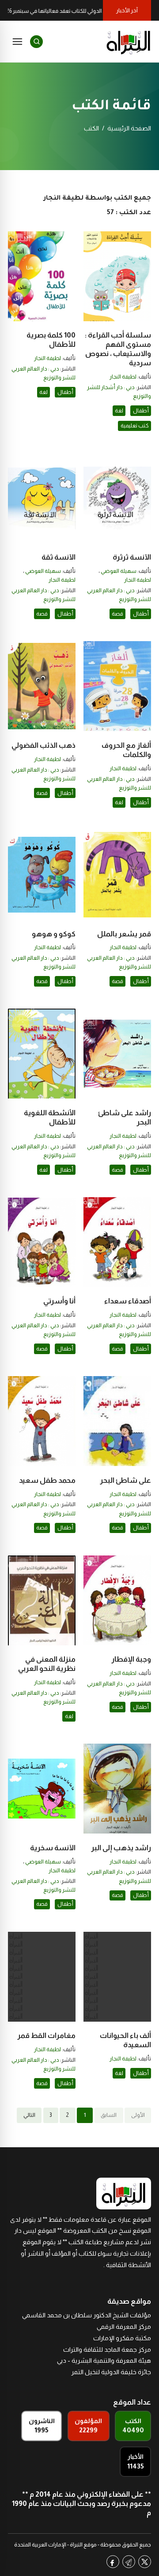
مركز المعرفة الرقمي (124, 2327)
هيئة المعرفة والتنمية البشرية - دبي (104, 2361)
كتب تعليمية (135, 426)
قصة (117, 614)
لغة (119, 411)
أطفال (141, 411)
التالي (29, 2115)
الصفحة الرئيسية (129, 128)
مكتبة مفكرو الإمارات (122, 2338)
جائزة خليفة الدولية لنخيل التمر (111, 2372)
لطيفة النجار (123, 377)
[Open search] (36, 42)
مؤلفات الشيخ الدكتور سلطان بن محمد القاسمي (87, 2315)
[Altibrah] (129, 41)
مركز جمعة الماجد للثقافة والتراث (107, 2350)
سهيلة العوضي (119, 571)
